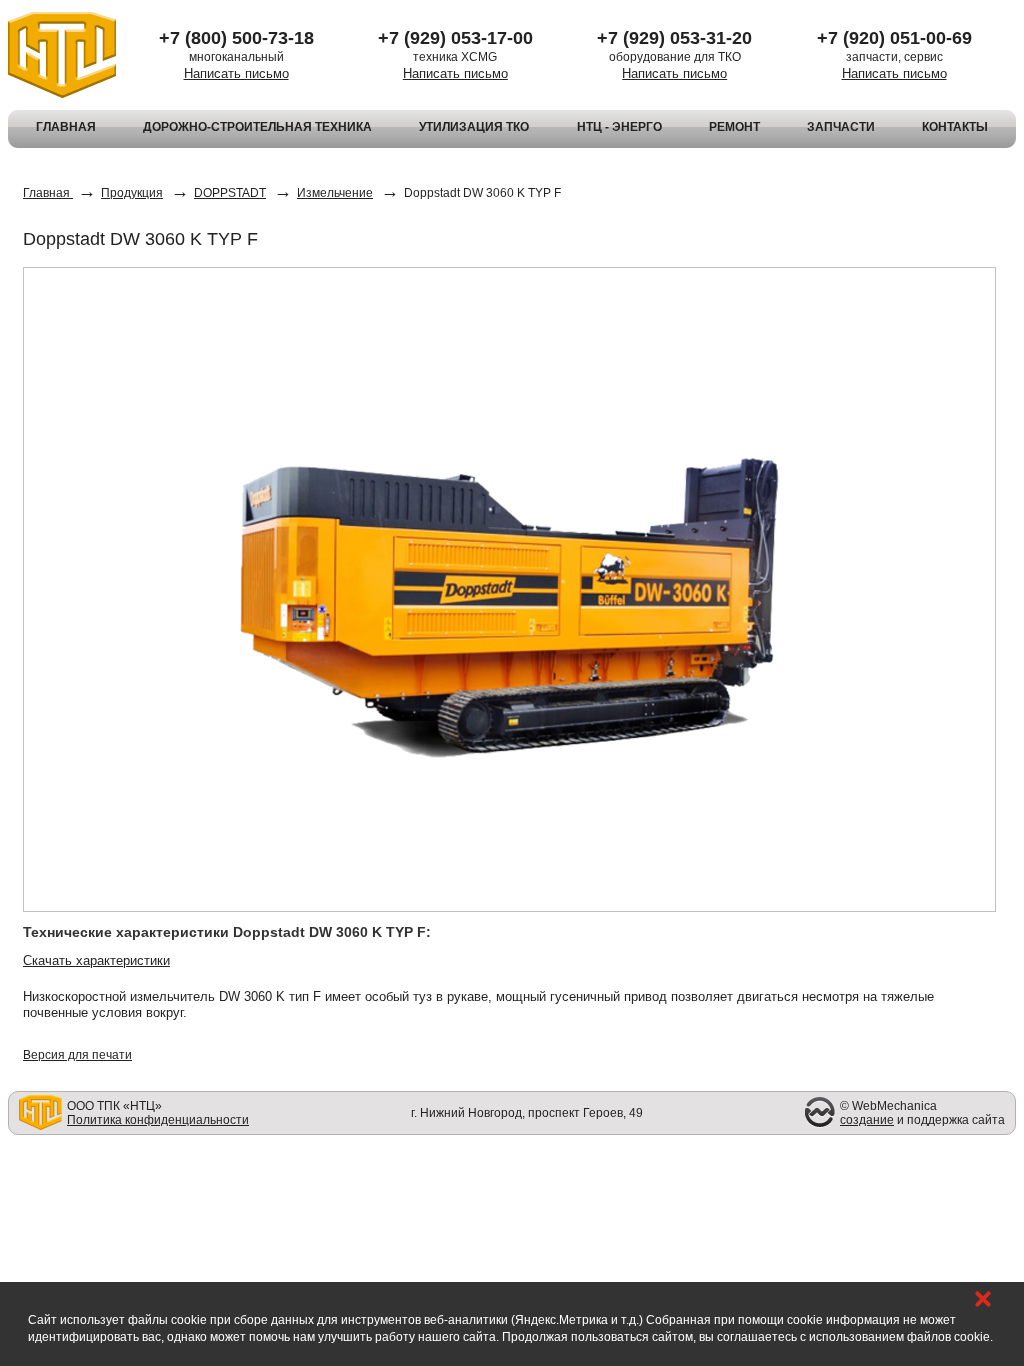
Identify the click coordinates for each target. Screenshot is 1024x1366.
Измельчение (335, 193)
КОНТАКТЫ (955, 127)
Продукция (132, 193)
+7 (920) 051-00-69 (894, 38)
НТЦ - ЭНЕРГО (619, 127)
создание (867, 1120)
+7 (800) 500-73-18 (236, 38)
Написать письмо (236, 73)
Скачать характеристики (96, 960)
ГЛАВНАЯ (66, 127)
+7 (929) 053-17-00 (455, 38)
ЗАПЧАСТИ (841, 127)
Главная (48, 193)
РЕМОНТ (734, 127)
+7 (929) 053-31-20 (674, 38)
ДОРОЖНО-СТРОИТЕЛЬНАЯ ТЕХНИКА (257, 127)
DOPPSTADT (230, 193)
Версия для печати (77, 1055)
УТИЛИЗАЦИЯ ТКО (474, 127)
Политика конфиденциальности (158, 1120)
